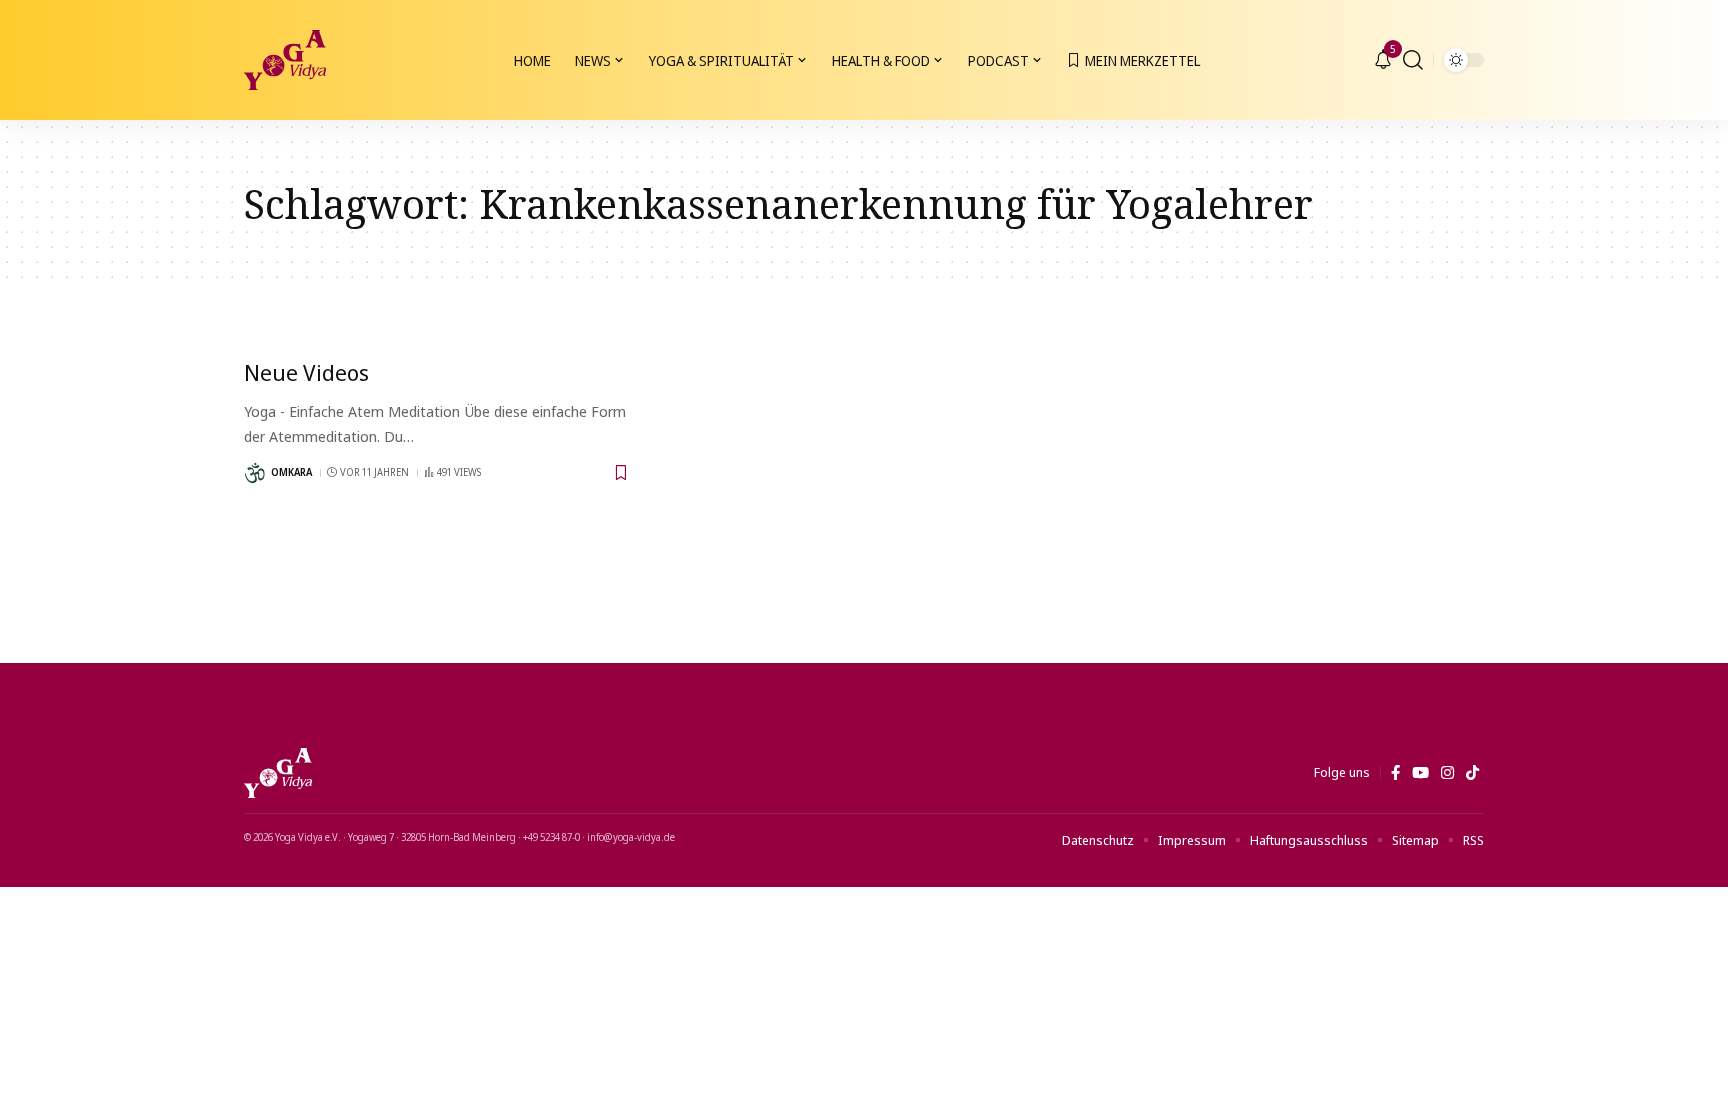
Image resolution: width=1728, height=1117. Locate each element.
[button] (1413, 60)
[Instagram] (1447, 773)
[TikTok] (1472, 773)
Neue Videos (306, 372)
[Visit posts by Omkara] (255, 473)
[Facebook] (1395, 773)
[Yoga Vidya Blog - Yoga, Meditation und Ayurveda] (285, 60)
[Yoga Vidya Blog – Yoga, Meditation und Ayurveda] (278, 773)
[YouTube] (1420, 773)
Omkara (291, 472)
